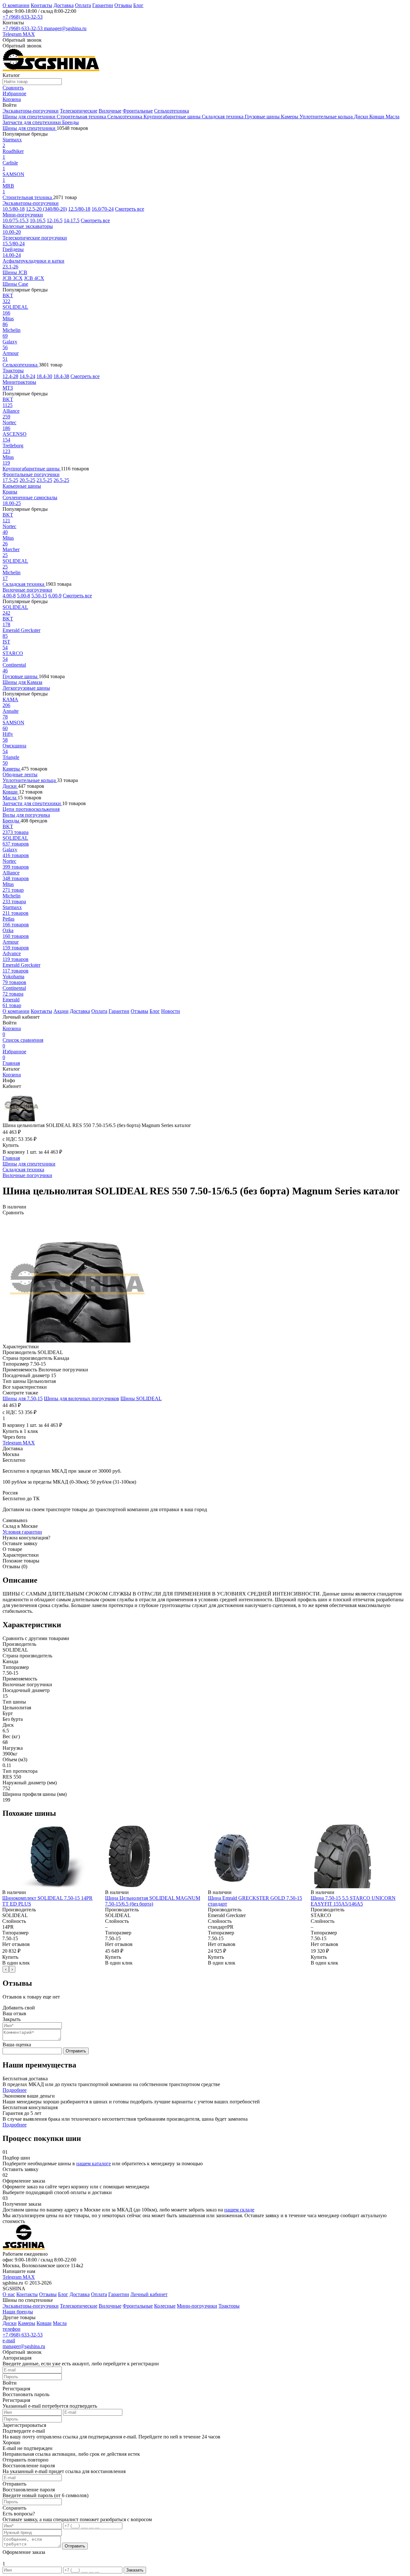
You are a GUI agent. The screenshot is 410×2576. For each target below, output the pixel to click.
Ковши (377, 117)
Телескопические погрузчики (35, 238)
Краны (10, 492)
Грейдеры (13, 249)
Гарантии (103, 5)
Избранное (14, 1054)
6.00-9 (55, 596)
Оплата (83, 5)
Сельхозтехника (172, 111)
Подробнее (15, 2090)
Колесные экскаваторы (28, 226)
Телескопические (79, 111)
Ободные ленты (20, 774)
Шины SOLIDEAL (141, 1398)
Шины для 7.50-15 (23, 1398)
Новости (171, 1011)
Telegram (13, 34)
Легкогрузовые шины (26, 688)
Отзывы (123, 5)
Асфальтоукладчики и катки (33, 261)
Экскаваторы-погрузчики (31, 111)
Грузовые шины (263, 117)
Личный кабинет (149, 2294)
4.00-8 (9, 596)
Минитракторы (19, 382)
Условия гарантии (22, 1532)
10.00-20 (12, 232)
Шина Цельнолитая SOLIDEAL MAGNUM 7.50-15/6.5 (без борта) (153, 1901)
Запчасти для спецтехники (32, 122)
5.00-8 (24, 596)
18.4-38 (61, 376)
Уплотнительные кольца (327, 117)
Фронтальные (138, 111)
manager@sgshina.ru (65, 28)
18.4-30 (44, 376)
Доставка (64, 5)
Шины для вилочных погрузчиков (82, 1398)
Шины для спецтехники (30, 117)
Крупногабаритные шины (173, 117)
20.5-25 (27, 480)
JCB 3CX (13, 278)
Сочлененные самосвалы (30, 497)
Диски (362, 117)
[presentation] (6, 1969)
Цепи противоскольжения (31, 809)
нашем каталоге (94, 2164)
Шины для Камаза (22, 682)
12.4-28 (10, 376)
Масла (393, 117)
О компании (16, 5)
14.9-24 (27, 376)
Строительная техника (82, 117)
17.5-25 (10, 480)
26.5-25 (61, 480)
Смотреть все (130, 209)
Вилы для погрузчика (26, 815)
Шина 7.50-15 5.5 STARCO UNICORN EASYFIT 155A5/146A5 (353, 1901)
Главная (11, 1063)
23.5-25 (44, 480)
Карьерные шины (22, 486)
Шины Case (15, 284)
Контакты (41, 5)
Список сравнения (23, 1043)
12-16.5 (55, 220)
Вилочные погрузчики (27, 590)
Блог (138, 5)
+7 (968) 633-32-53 (23, 17)
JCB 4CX (34, 278)
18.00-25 (12, 503)
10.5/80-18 (14, 209)
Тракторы (13, 370)
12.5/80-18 (79, 209)
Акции (61, 1011)
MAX (29, 34)
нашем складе (239, 2210)
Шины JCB (15, 272)
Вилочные (110, 111)
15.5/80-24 (14, 244)
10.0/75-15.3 (16, 220)
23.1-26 (10, 267)
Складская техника (223, 117)
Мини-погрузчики (23, 215)
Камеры (290, 117)
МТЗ (8, 388)
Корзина (12, 1031)
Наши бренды (18, 2312)
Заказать (135, 2570)
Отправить (76, 2051)
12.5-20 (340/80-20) (46, 209)
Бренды (70, 122)
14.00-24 (12, 255)
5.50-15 (39, 596)
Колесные (165, 2306)
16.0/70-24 (103, 209)
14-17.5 (72, 220)
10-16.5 (38, 220)
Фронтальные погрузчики (31, 474)
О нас (9, 2294)
